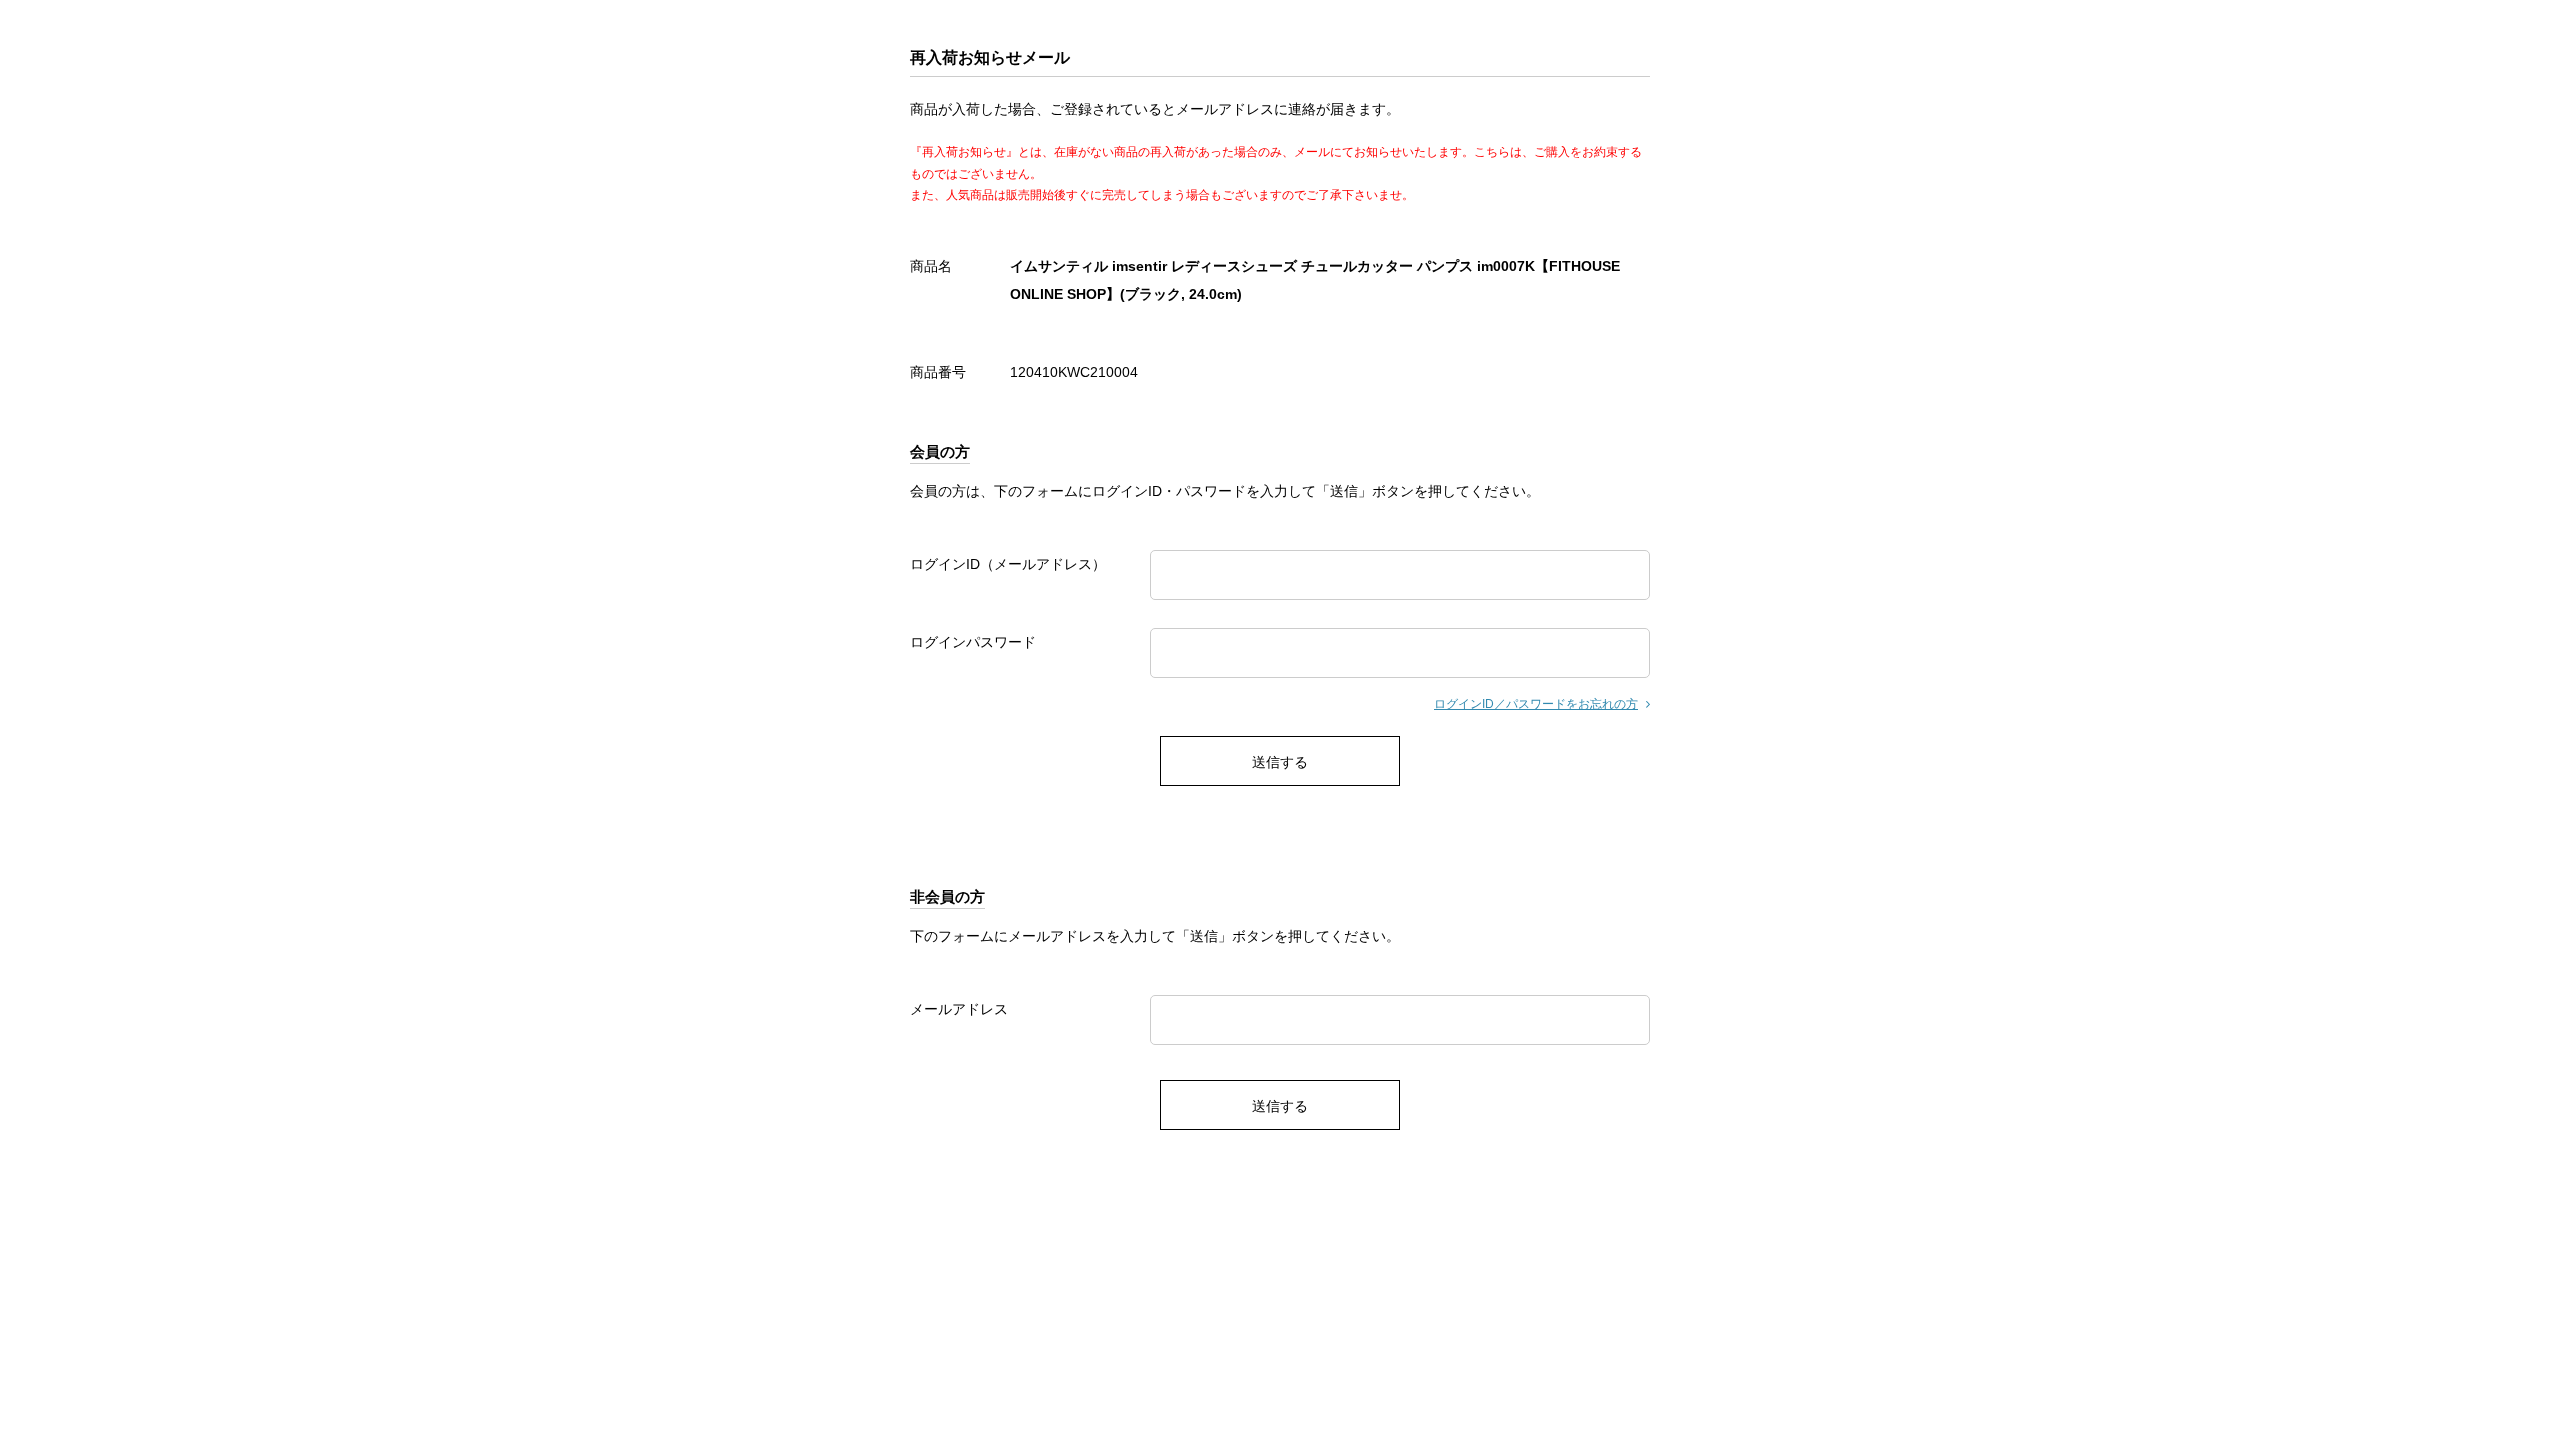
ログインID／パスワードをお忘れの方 (1536, 704)
